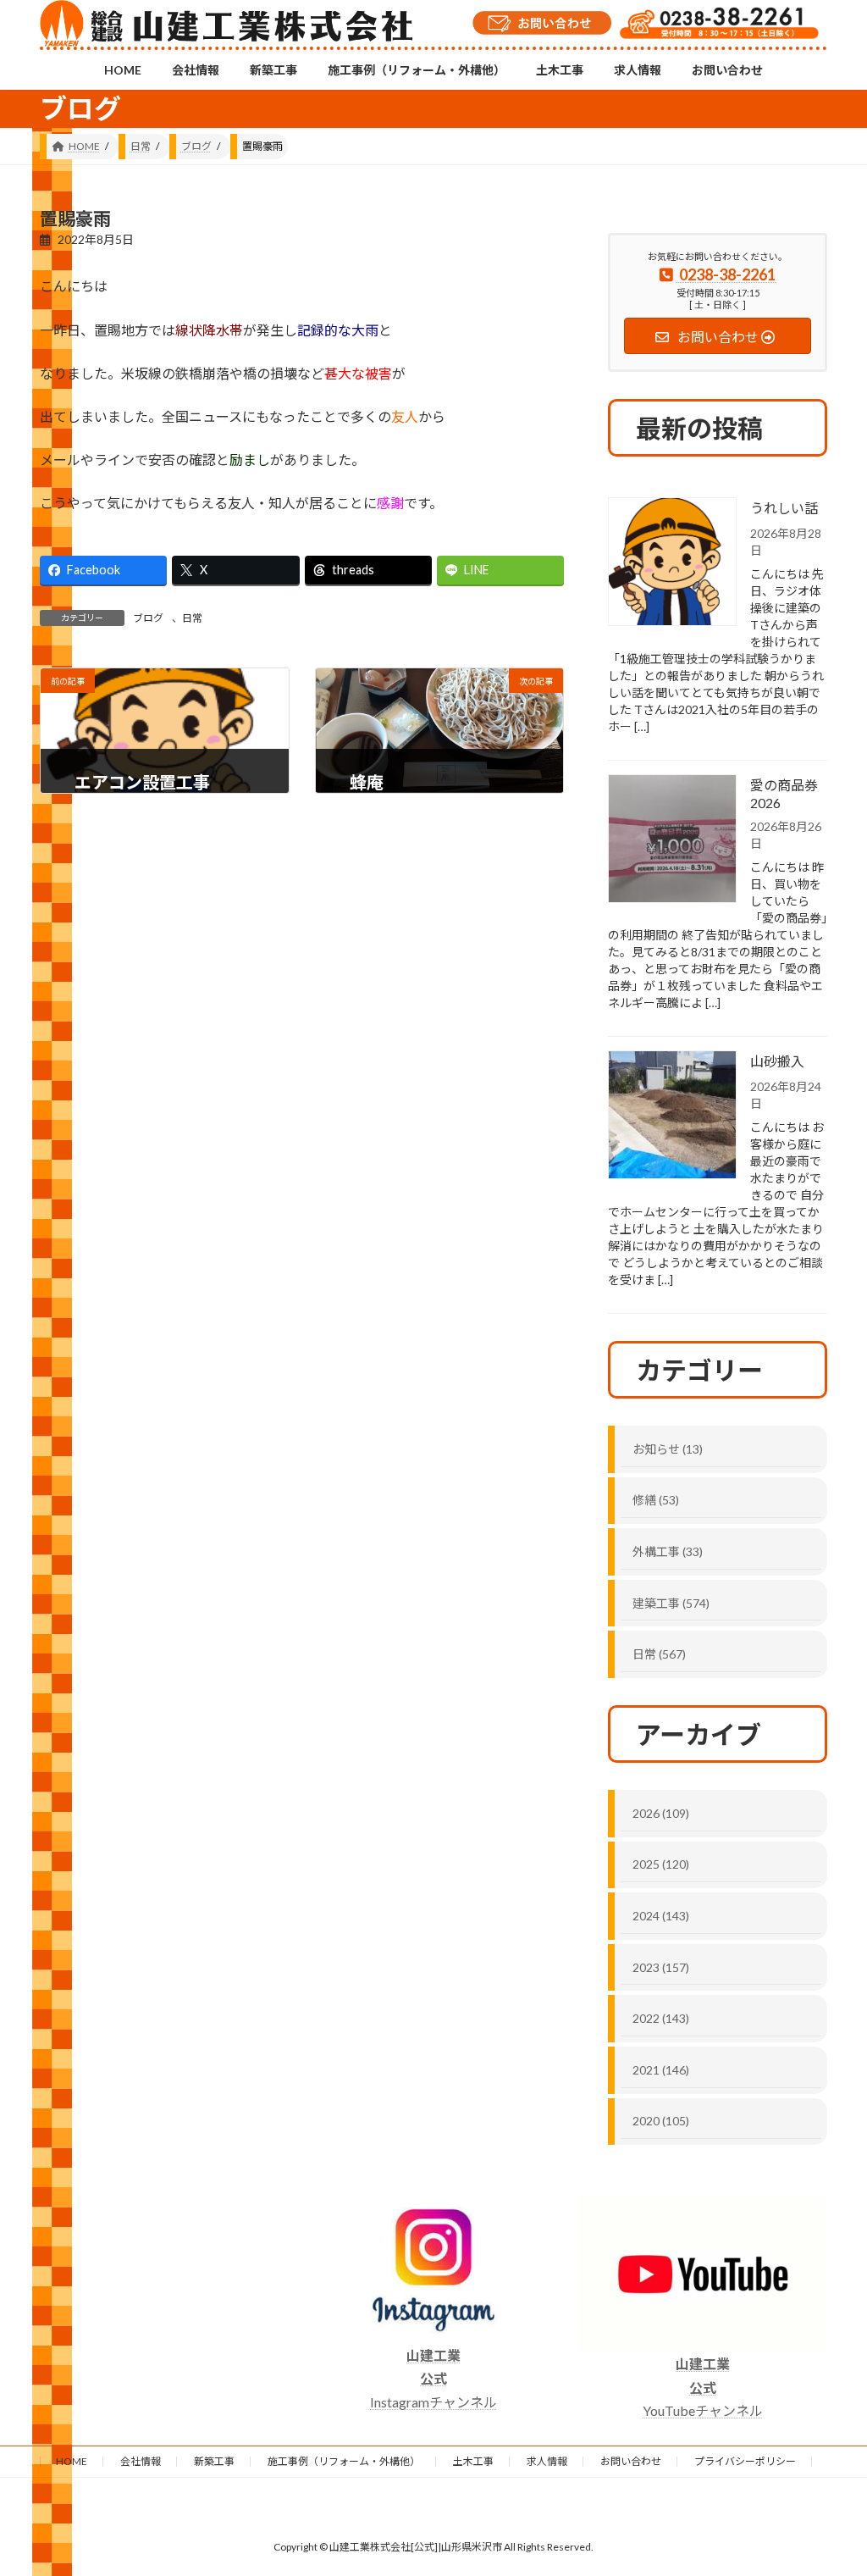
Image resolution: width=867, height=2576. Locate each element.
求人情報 (547, 2461)
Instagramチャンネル (433, 2378)
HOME (72, 2461)
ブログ (148, 618)
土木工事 (473, 2461)
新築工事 (214, 2461)
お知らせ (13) (668, 1449)
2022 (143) (661, 2018)
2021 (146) (661, 2070)
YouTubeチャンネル (703, 2387)
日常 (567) (659, 1654)
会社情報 (141, 2461)
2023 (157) (661, 1967)
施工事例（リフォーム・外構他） (344, 2461)
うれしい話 (784, 508)
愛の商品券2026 (784, 794)
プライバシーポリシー (745, 2461)
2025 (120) (661, 1864)
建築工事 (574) (671, 1603)
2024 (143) (661, 1916)
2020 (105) (661, 2121)
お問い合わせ (631, 2461)
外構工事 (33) (668, 1551)
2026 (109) (661, 1813)
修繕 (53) (656, 1500)
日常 (192, 618)
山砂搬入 (777, 1061)
